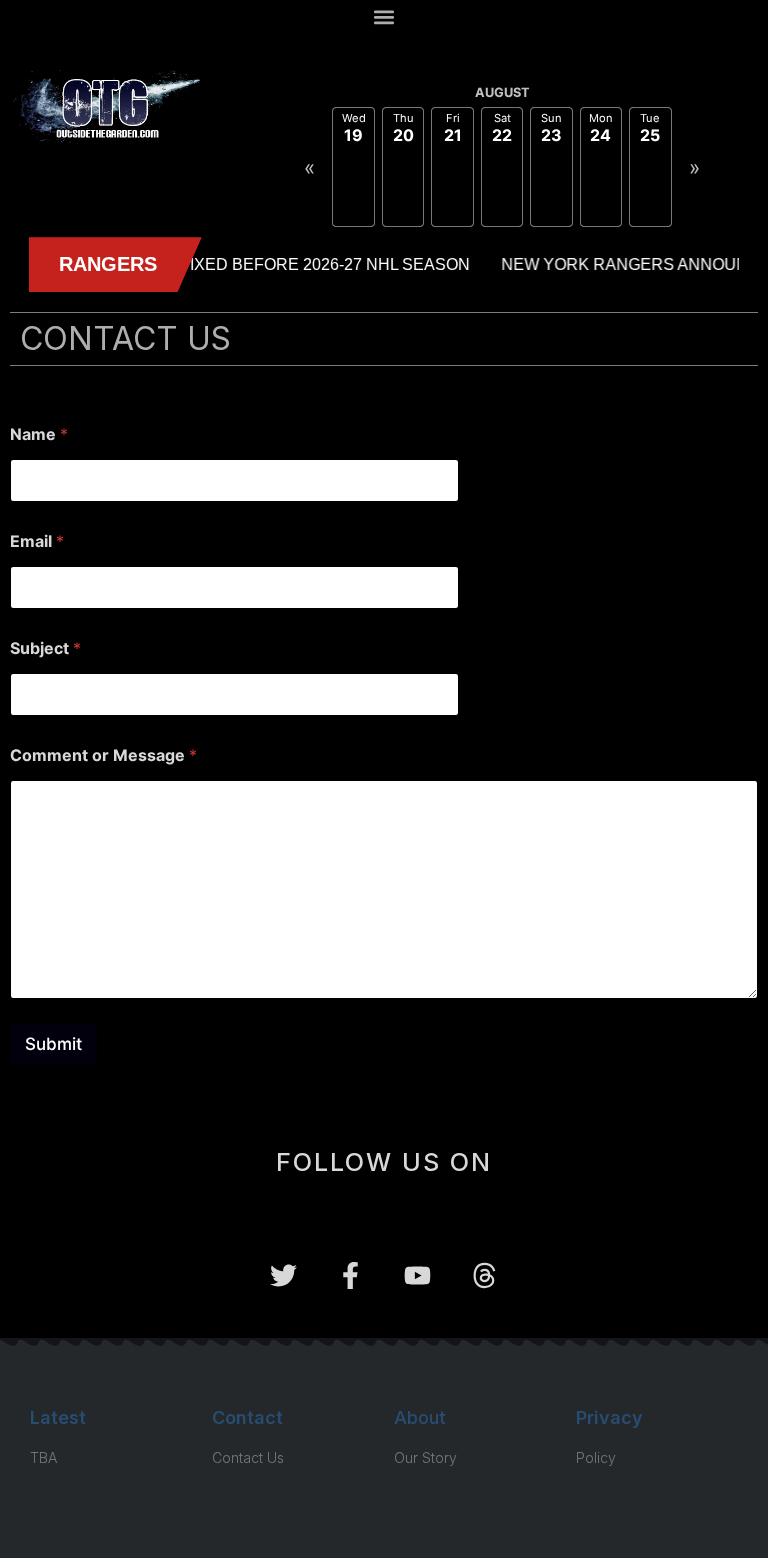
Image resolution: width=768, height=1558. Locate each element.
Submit (53, 1044)
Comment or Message (103, 755)
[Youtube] (417, 1275)
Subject (45, 648)
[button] (384, 16)
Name (39, 434)
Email (37, 541)
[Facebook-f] (350, 1275)
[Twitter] (283, 1275)
